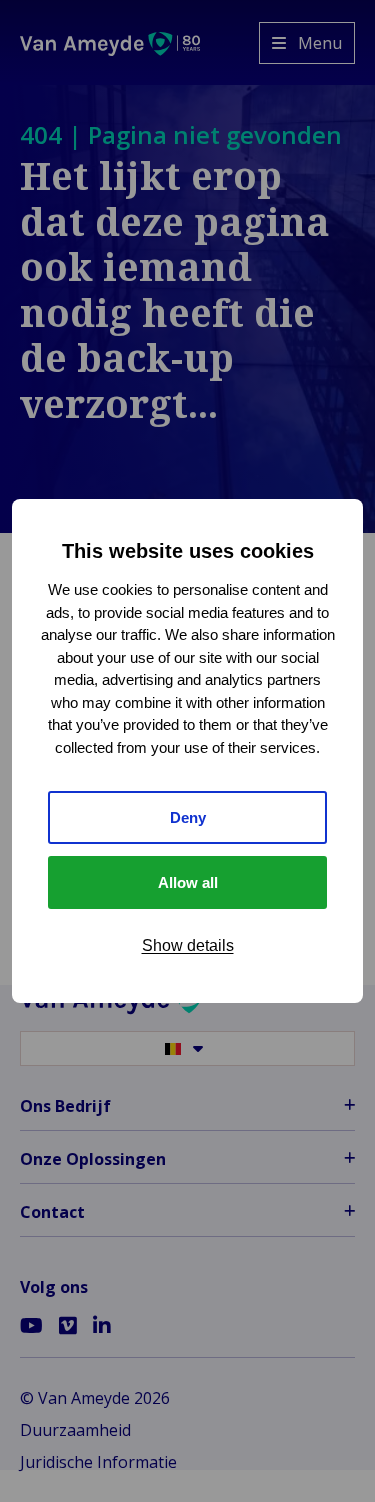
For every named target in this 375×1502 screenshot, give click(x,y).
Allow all (188, 882)
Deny (188, 817)
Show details (188, 945)
